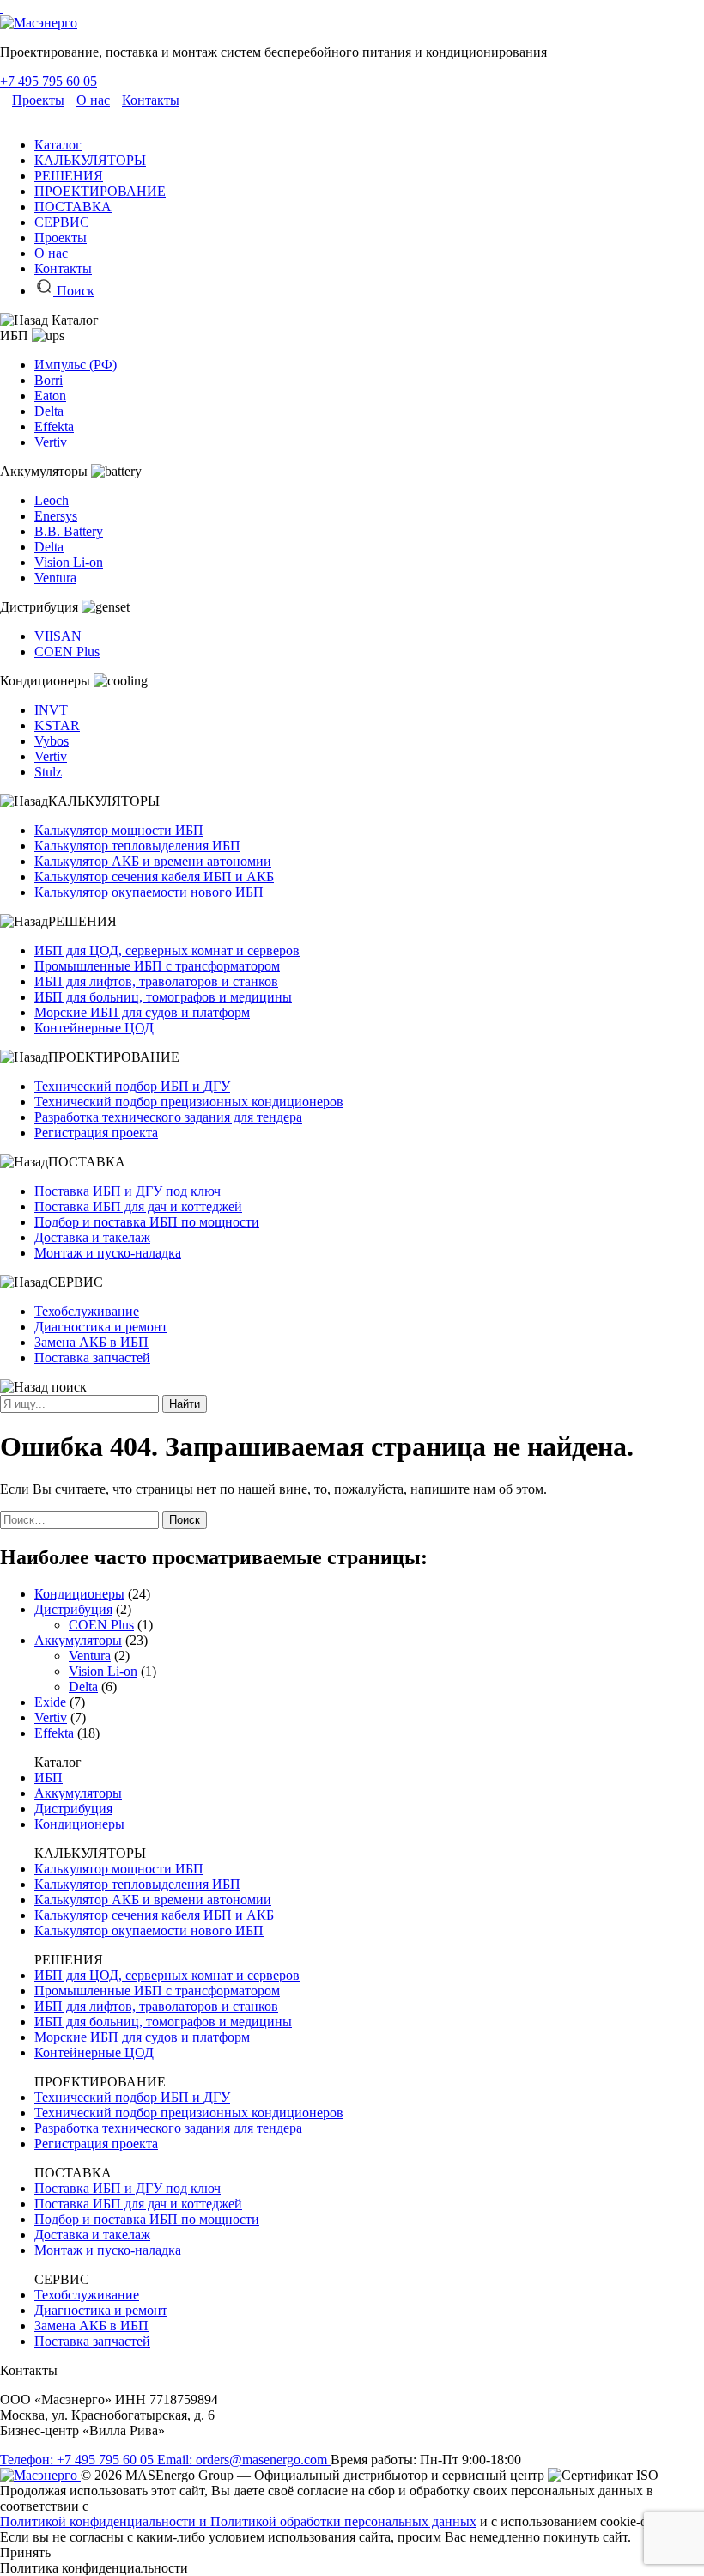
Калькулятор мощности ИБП (119, 830)
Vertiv (51, 442)
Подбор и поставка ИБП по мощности (147, 1222)
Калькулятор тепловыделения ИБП (137, 846)
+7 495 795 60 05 (49, 81)
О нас (93, 100)
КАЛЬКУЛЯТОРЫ (90, 160)
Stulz (48, 772)
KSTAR (57, 725)
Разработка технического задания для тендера (168, 1117)
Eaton (50, 396)
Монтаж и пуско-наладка (108, 1253)
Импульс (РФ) (76, 365)
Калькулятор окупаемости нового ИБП (149, 892)
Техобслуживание (87, 1311)
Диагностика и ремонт (101, 1327)
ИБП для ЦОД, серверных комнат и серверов (167, 950)
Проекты (38, 100)
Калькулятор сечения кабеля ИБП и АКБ (154, 877)
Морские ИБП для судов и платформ (142, 1012)
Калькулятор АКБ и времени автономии (153, 861)
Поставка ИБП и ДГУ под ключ (127, 1191)
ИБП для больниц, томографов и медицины (163, 997)
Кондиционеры (79, 1594)
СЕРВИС (62, 222)
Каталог (58, 145)
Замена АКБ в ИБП (91, 1342)
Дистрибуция (73, 1609)
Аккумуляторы (78, 1640)
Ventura (55, 578)
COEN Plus (67, 652)
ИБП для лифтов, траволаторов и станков (156, 981)
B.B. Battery (69, 531)
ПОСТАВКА (73, 207)
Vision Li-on (69, 562)
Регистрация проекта (96, 1133)
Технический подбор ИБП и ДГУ (132, 1086)
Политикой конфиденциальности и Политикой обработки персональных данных (238, 2521)
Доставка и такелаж (92, 1237)
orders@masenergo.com (244, 2460)
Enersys (56, 516)
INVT (51, 710)
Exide (50, 1702)
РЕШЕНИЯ (69, 176)
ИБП (49, 1778)
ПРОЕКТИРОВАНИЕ (100, 191)
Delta (49, 411)
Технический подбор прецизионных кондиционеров (189, 1102)
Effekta (54, 426)
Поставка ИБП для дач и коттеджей (138, 1206)
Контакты (151, 100)
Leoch (52, 500)
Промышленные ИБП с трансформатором (157, 966)
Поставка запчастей (92, 1358)
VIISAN (58, 636)
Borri (49, 380)
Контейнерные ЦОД (94, 1028)
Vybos (52, 741)
